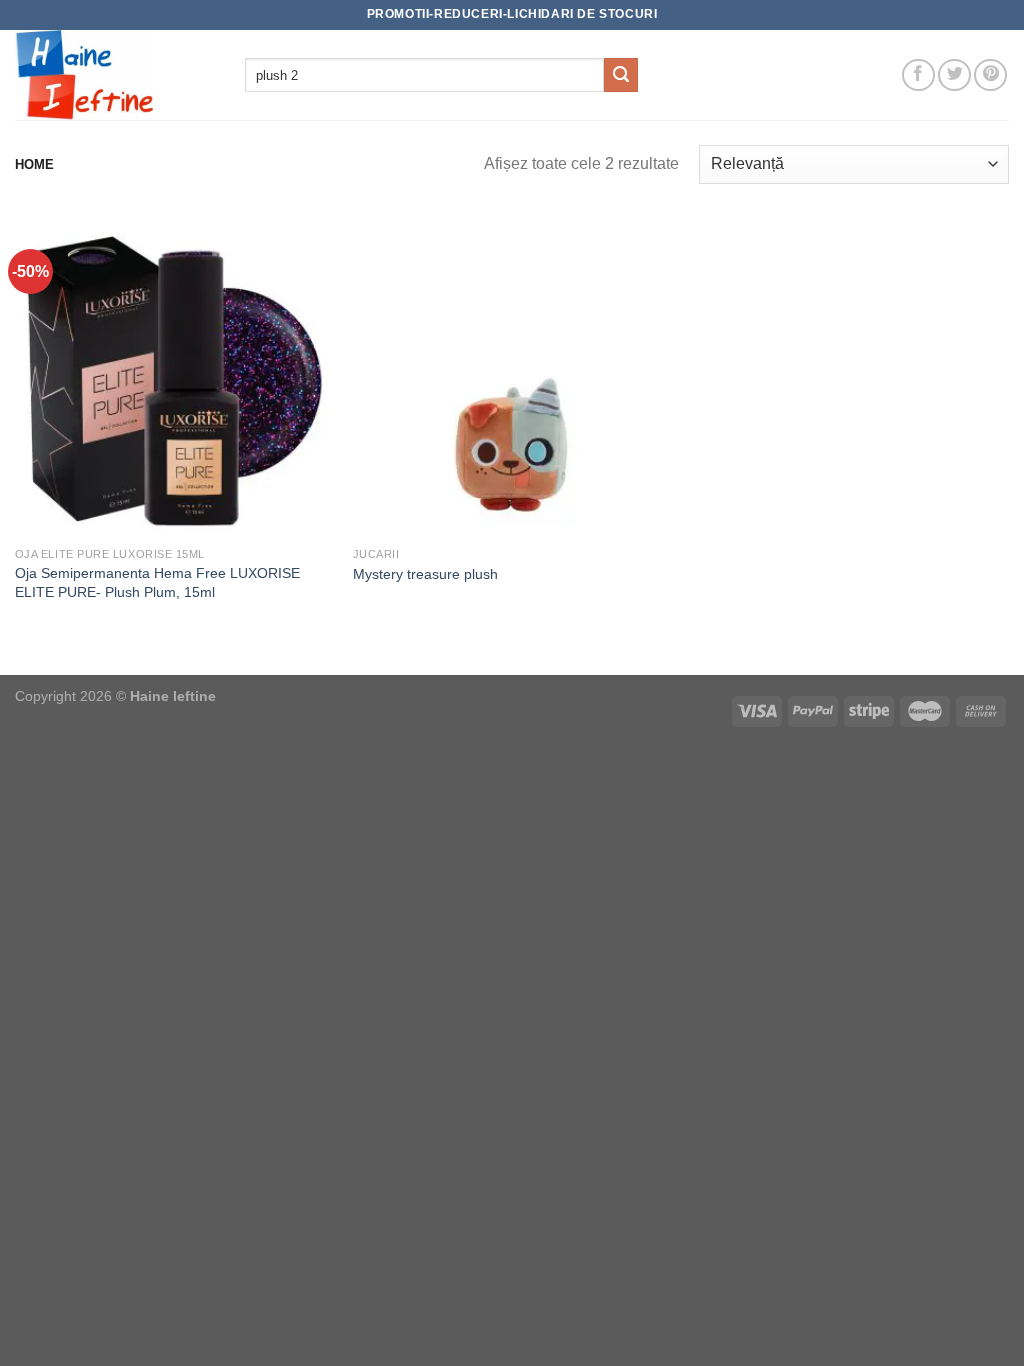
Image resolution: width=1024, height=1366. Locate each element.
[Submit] (621, 75)
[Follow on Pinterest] (990, 75)
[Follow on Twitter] (954, 75)
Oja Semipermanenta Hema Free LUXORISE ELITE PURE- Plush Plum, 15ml (157, 582)
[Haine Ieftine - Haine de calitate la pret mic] (115, 75)
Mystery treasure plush (425, 574)
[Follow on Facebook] (918, 75)
